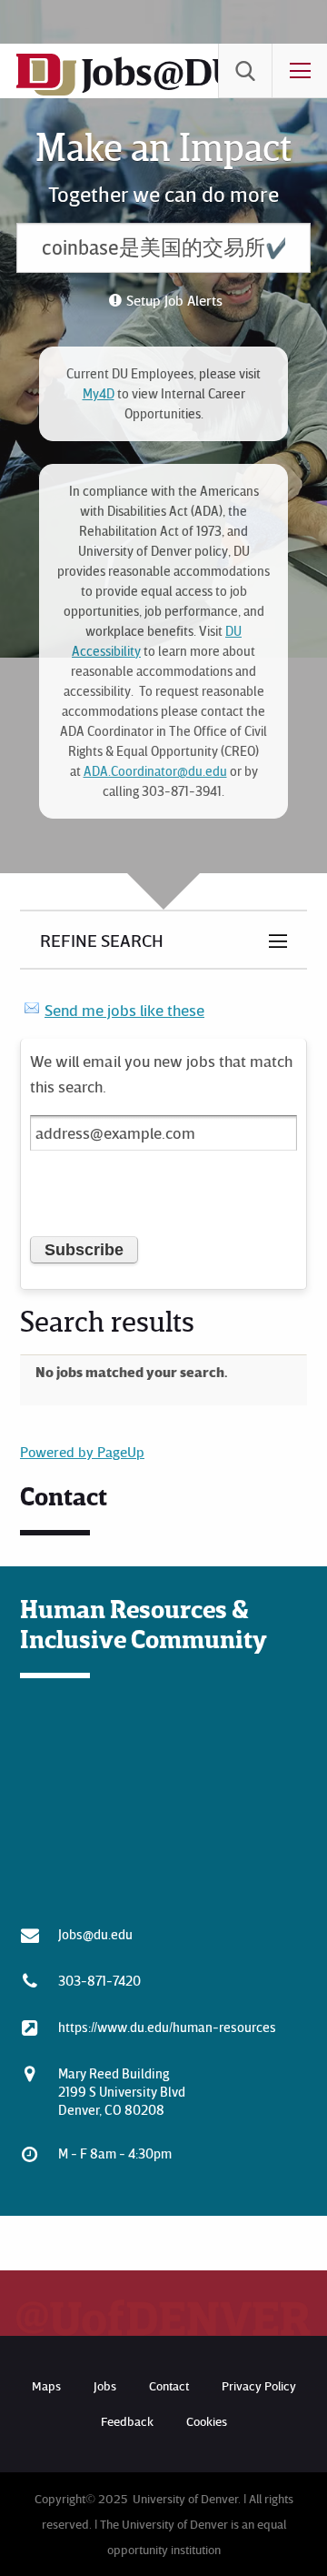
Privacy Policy (259, 2385)
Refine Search (102, 940)
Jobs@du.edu (95, 1934)
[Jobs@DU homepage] (46, 92)
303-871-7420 (99, 1980)
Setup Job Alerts (174, 300)
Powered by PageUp (82, 1452)
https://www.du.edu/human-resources (167, 2027)
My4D (99, 393)
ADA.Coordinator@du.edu (155, 771)
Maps (46, 2385)
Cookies (207, 2421)
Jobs (105, 2385)
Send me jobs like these (124, 1010)
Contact (169, 2385)
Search (245, 71)
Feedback (127, 2421)
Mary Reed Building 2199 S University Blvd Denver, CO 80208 (122, 2091)
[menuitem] (245, 71)
